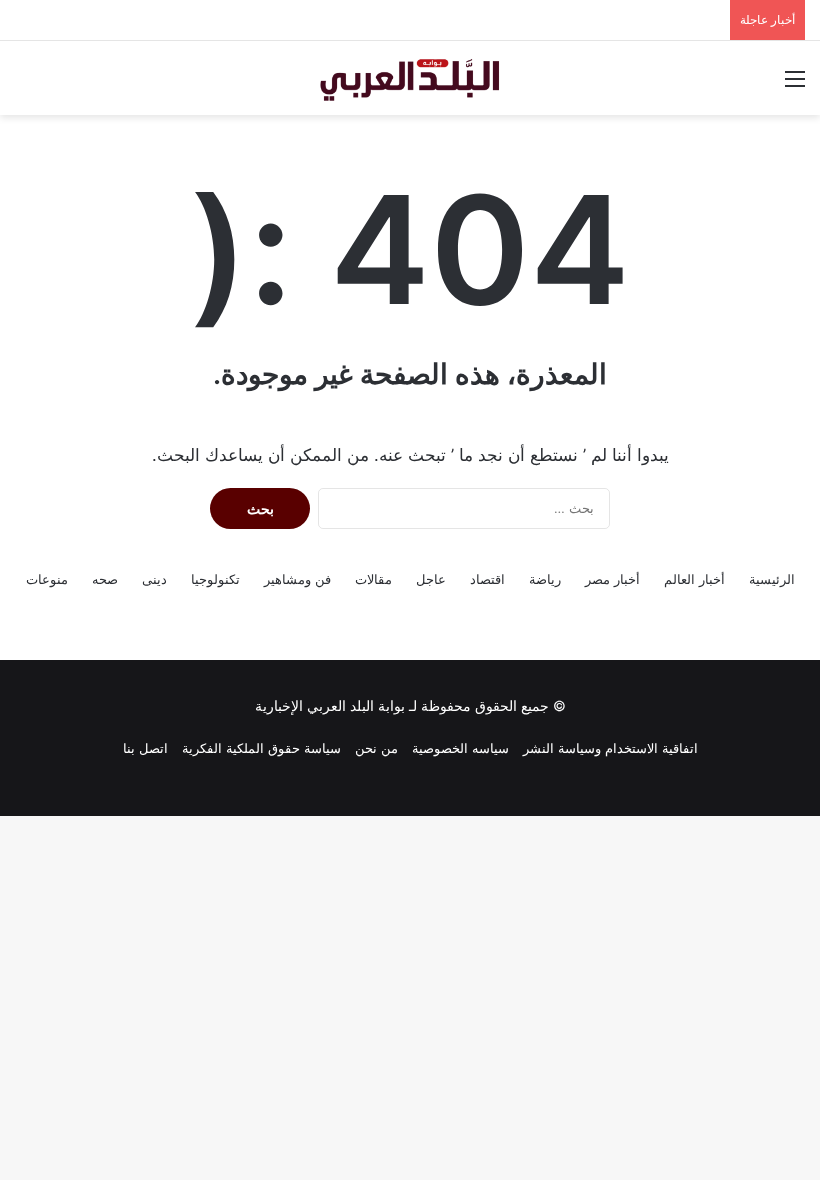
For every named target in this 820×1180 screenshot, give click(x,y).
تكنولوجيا (215, 579)
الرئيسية (772, 579)
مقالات (373, 579)
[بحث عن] (25, 85)
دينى (154, 579)
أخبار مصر (612, 579)
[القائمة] (795, 85)
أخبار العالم (694, 579)
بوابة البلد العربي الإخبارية (330, 705)
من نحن (376, 748)
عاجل (431, 579)
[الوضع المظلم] (60, 85)
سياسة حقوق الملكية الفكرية (261, 748)
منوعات (47, 579)
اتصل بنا (145, 748)
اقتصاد (487, 579)
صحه (105, 579)
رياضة (545, 579)
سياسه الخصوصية (460, 748)
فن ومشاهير (297, 579)
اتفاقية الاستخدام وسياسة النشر (610, 748)
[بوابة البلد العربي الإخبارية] (410, 78)
